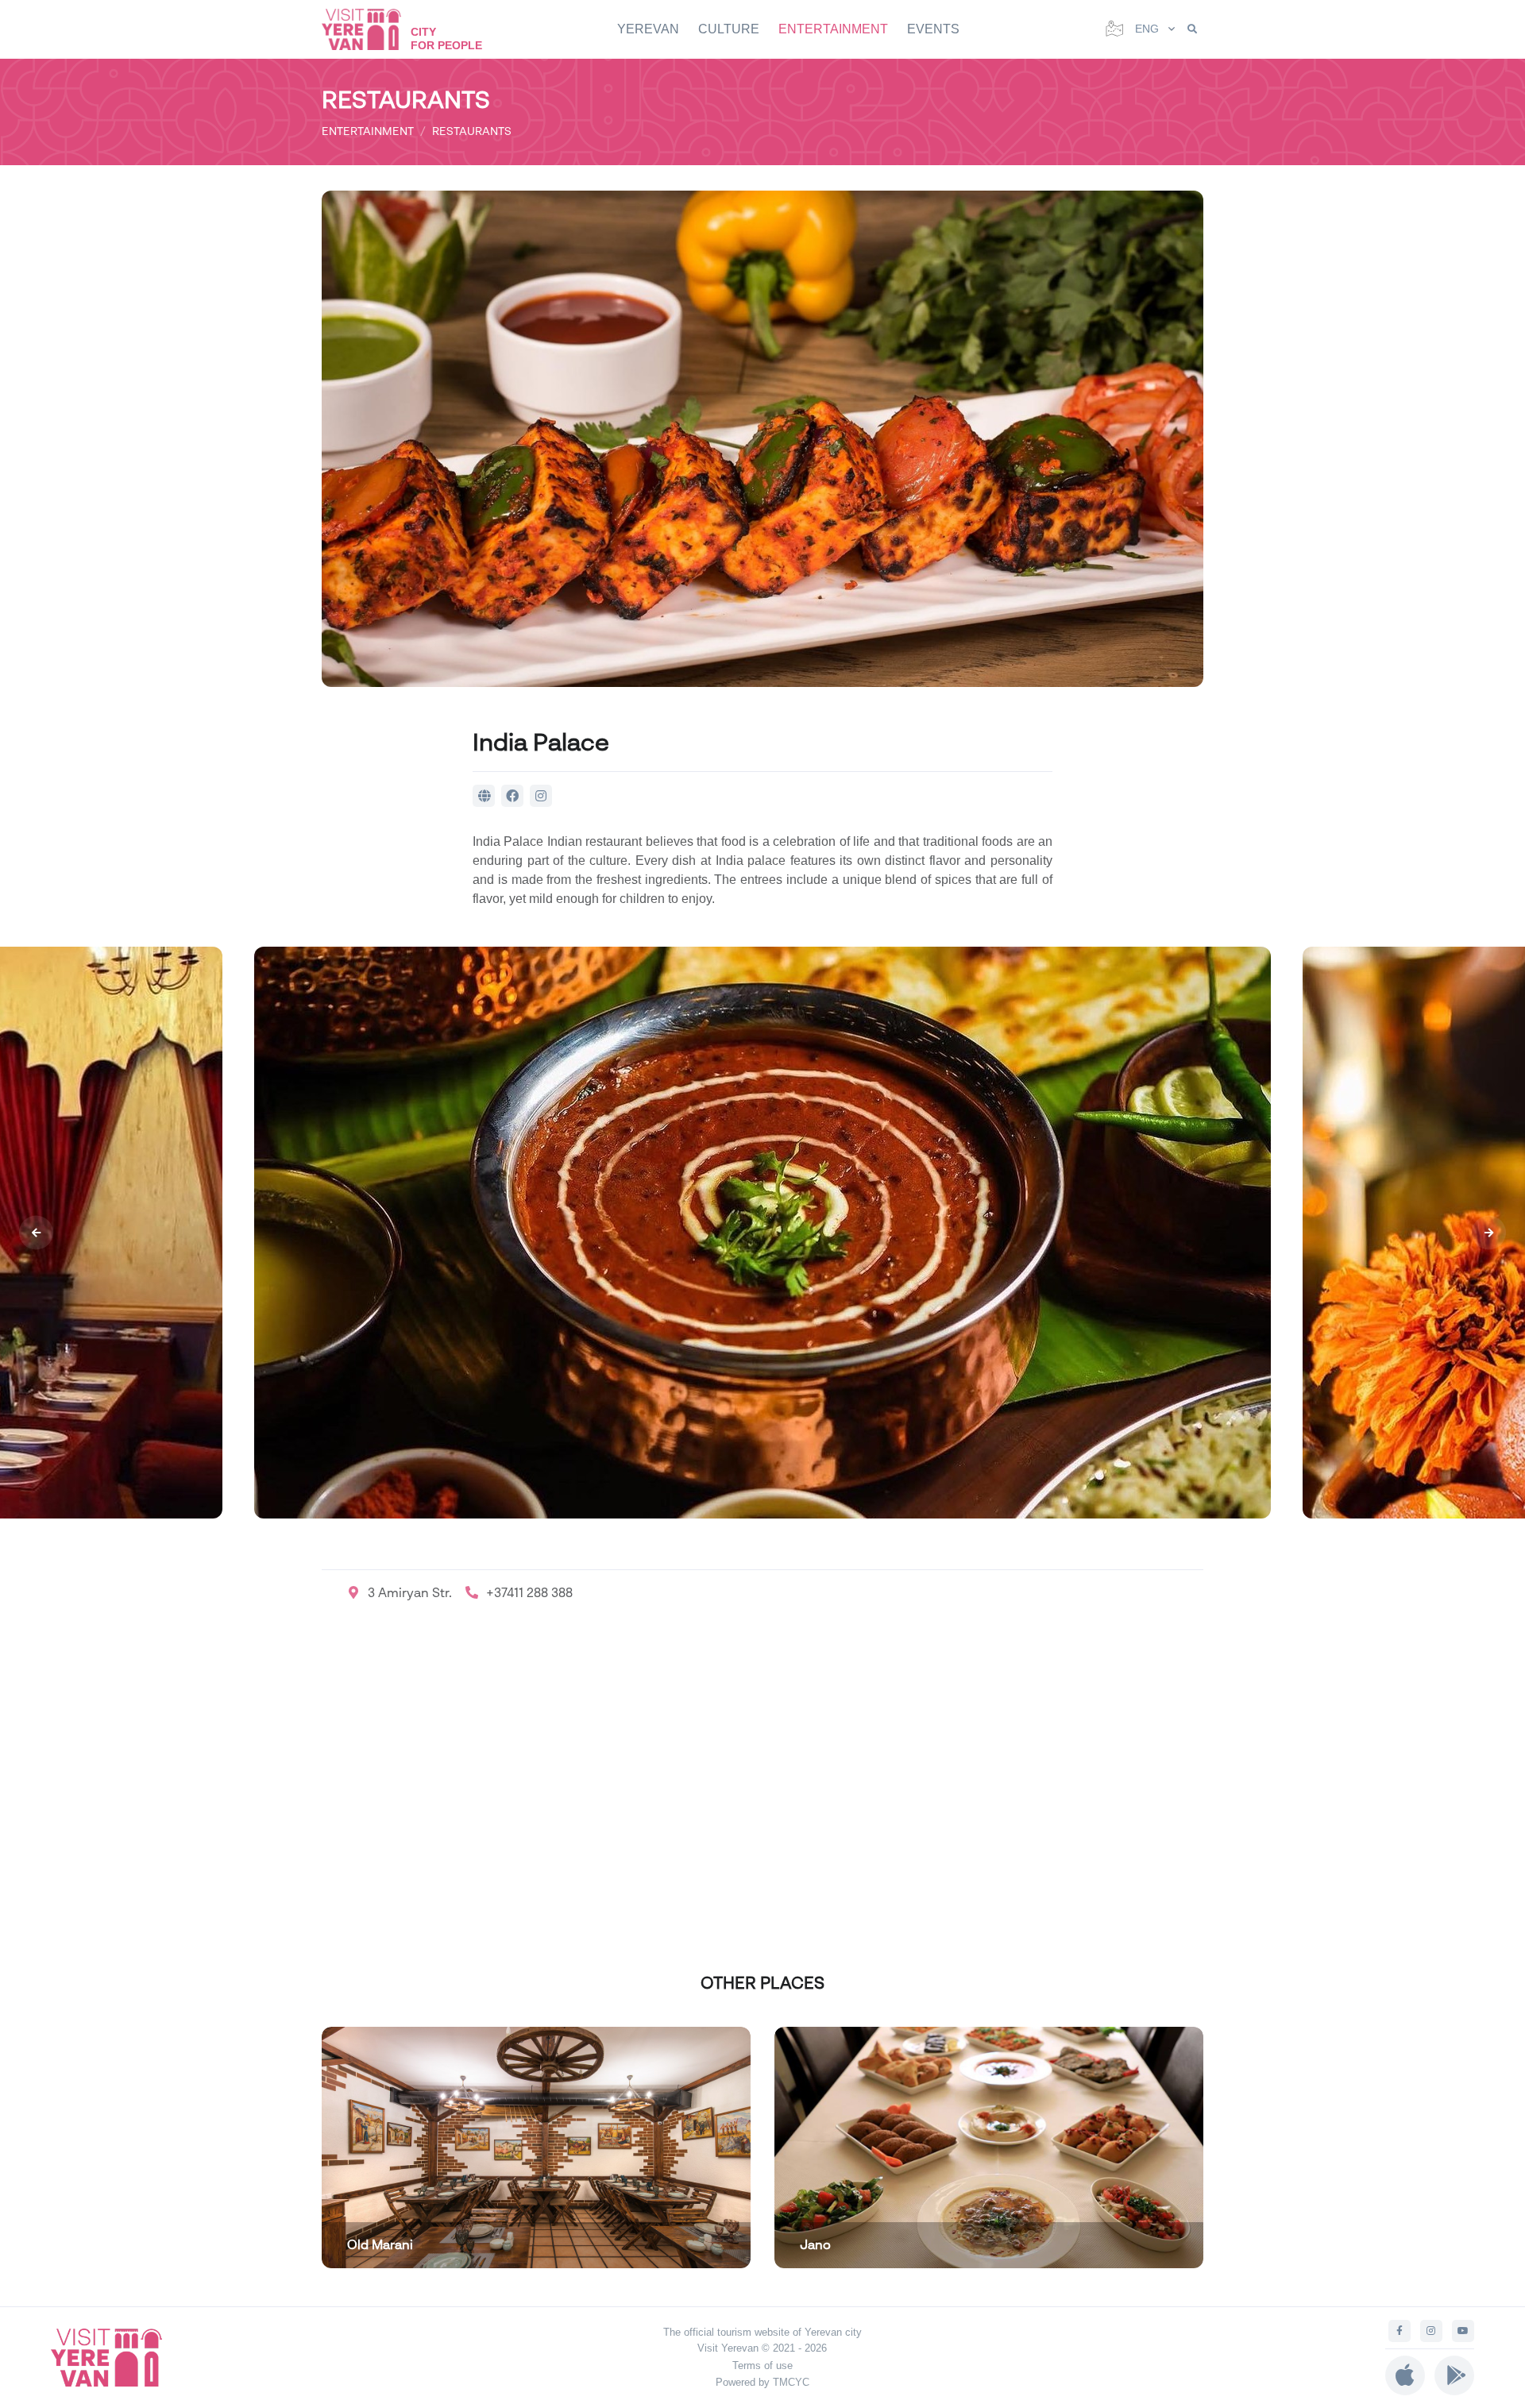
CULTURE (729, 29)
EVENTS (933, 29)
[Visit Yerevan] (369, 29)
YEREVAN (648, 29)
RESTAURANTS (472, 131)
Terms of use (762, 2366)
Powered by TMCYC (762, 2382)
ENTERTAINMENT (833, 29)
